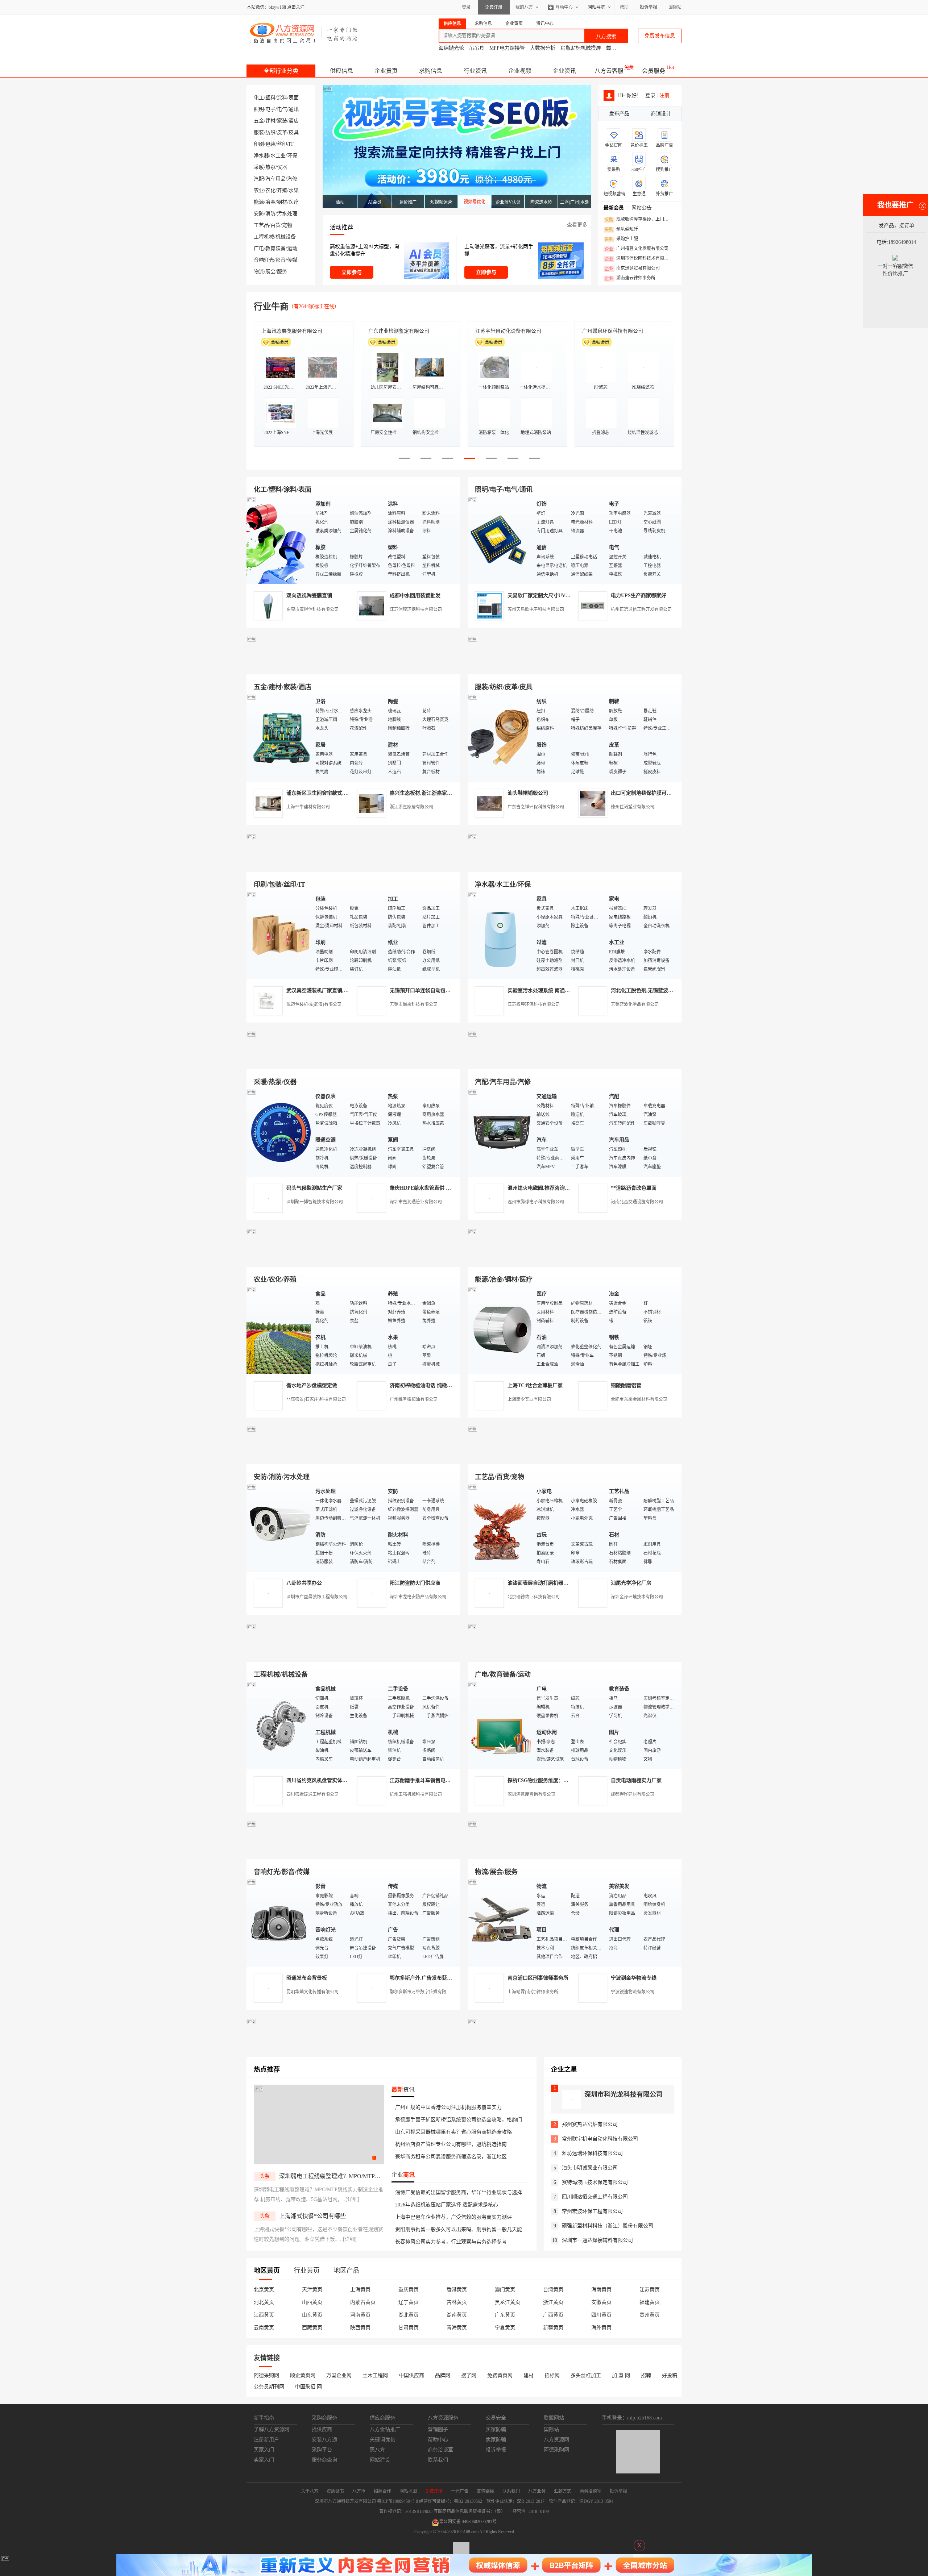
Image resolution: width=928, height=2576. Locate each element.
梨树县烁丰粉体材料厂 (608, 331)
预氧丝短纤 (621, 229)
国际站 (675, 7)
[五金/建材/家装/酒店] (279, 737)
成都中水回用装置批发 (415, 596)
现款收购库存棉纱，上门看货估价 (639, 220)
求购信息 (431, 71)
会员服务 (654, 71)
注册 (664, 95)
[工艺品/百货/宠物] (500, 1527)
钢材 (282, 202)
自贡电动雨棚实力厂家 (636, 1780)
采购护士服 (621, 239)
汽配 (259, 179)
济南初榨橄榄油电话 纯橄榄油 (423, 1385)
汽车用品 (275, 179)
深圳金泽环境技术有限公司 (637, 1597)
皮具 (294, 132)
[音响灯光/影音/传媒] (279, 1922)
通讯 (294, 109)
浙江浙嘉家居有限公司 (411, 807)
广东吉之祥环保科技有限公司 (536, 807)
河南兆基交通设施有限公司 (637, 1202)
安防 (259, 214)
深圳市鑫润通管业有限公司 (416, 1202)
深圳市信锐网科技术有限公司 (639, 259)
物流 (259, 272)
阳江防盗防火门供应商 (415, 1583)
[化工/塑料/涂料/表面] (279, 540)
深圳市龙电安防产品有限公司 (418, 1597)
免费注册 (494, 7)
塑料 (270, 98)
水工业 (278, 156)
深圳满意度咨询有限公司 (531, 1794)
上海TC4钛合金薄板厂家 (535, 1385)
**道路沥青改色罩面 (634, 1188)
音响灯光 (264, 260)
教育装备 (275, 248)
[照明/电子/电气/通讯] (500, 540)
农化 (270, 190)
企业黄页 (386, 71)
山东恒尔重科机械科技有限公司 (404, 331)
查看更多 (577, 225)
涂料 (282, 98)
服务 (282, 272)
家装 (282, 121)
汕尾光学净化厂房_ (632, 1583)
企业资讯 (564, 71)
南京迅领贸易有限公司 (632, 269)
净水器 (261, 156)
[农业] (279, 1330)
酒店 (294, 121)
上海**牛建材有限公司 (308, 807)
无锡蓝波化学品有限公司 (635, 1004)
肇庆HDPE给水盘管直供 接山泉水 (428, 1188)
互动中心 (564, 7)
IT (291, 144)
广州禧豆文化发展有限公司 (637, 249)
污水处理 (287, 214)
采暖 (259, 167)
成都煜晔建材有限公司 (633, 1794)
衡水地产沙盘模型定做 (312, 1385)
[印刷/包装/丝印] (279, 935)
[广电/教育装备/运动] (500, 1725)
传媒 (292, 260)
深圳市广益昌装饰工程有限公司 (317, 1597)
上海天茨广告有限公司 (287, 331)
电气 (282, 109)
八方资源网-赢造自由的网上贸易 (304, 33)
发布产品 (619, 114)
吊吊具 (477, 48)
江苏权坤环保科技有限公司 (534, 1004)
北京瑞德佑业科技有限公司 (534, 1597)
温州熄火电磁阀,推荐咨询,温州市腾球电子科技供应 (565, 1188)
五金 (259, 121)
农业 (259, 190)
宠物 (287, 225)
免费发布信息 (660, 36)
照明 (259, 109)
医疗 (294, 202)
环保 (292, 156)
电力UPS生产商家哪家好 (639, 596)
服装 (259, 132)
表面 (294, 98)
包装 (270, 144)
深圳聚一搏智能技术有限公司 (315, 1202)
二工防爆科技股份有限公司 (506, 331)
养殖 (282, 190)
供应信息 (341, 71)
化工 (259, 98)
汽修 (292, 179)
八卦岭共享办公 (304, 1583)
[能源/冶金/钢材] (500, 1330)
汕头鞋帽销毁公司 (528, 793)
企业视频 (520, 71)
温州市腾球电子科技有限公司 (536, 1202)
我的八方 (524, 7)
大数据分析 (543, 48)
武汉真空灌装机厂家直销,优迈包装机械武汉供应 (340, 991)
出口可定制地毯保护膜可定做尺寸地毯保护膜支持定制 (672, 793)
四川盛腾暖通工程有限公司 (312, 1794)
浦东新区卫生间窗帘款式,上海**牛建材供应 (335, 793)
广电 (259, 248)
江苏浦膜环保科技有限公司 (416, 609)
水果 (294, 190)
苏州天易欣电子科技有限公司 (536, 609)
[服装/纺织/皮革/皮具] (500, 737)
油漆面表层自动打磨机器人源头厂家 (548, 1583)
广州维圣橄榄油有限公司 (414, 1399)
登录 (466, 7)
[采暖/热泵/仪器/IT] (279, 1132)
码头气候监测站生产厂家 (314, 1188)
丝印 (282, 144)
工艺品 (261, 225)
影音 (281, 260)
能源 (259, 202)
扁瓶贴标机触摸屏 (581, 48)
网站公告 (642, 208)
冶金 (270, 202)
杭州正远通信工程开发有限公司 (641, 609)
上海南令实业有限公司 (529, 1399)
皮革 (282, 132)
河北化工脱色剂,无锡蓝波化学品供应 (652, 991)
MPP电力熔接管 (507, 48)
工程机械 (264, 237)
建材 (270, 121)
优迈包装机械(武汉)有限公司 (314, 1004)
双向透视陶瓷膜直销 (309, 596)
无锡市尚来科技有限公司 (414, 1004)
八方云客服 (609, 71)
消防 (270, 214)
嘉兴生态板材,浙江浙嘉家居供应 (426, 793)
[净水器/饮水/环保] (500, 935)
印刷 (259, 144)
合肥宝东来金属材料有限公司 (639, 1399)
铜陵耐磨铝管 (626, 1385)
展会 (270, 272)
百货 (275, 225)
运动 (292, 248)
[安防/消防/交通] (279, 1527)
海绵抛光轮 (451, 48)
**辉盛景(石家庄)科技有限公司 (316, 1399)
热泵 (270, 167)
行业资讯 (475, 71)
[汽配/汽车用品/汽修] (500, 1132)
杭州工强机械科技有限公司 (416, 1794)
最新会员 (614, 208)
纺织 (270, 132)
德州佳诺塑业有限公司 (633, 807)
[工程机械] (279, 1725)
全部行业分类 (281, 71)
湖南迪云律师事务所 (630, 278)
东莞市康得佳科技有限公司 (312, 609)
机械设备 (286, 237)
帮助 (624, 7)
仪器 (282, 167)
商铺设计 (661, 114)
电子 (270, 109)
